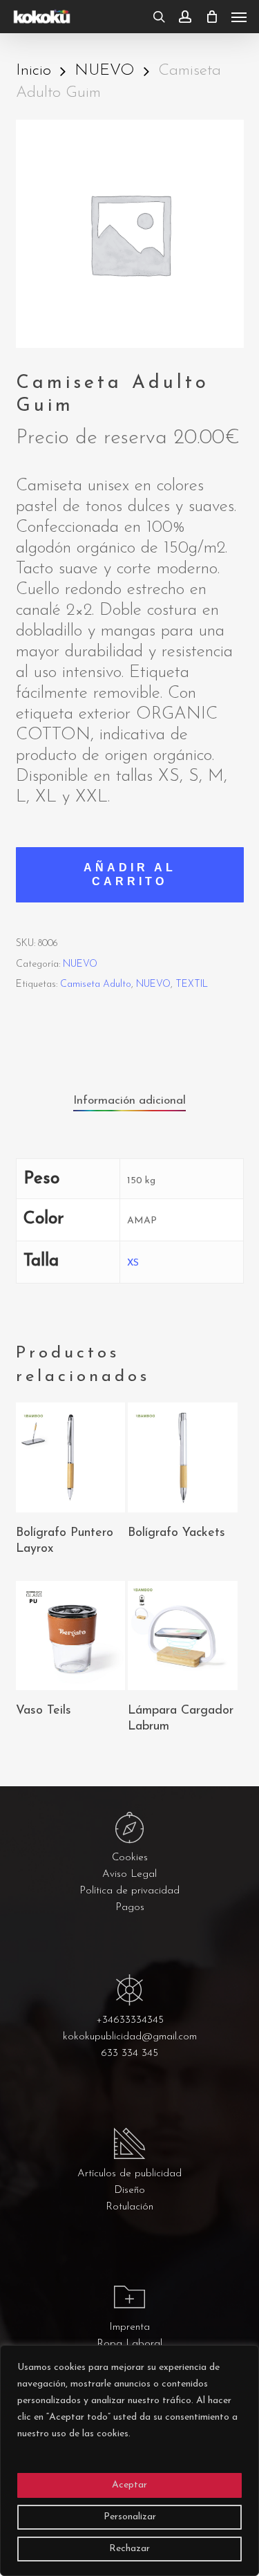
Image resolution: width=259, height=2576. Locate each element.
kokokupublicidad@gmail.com (130, 2037)
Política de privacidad (129, 1891)
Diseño (129, 2190)
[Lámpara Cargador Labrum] (182, 1636)
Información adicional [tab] (129, 1101)
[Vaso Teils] (70, 1636)
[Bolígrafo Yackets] (182, 1457)
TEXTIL (192, 984)
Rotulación (129, 2207)
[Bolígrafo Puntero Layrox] (70, 1457)
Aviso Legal (129, 1874)
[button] (239, 17)
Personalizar (130, 2517)
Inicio (33, 71)
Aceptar (129, 2485)
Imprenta (129, 2327)
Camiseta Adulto (96, 984)
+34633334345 (130, 2020)
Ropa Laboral (129, 2344)
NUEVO (105, 71)
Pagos (130, 1908)
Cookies (130, 1858)
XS (133, 1263)
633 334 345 (129, 2054)
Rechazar (129, 2549)
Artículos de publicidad (129, 2174)
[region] (129, 2461)
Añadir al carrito (130, 874)
